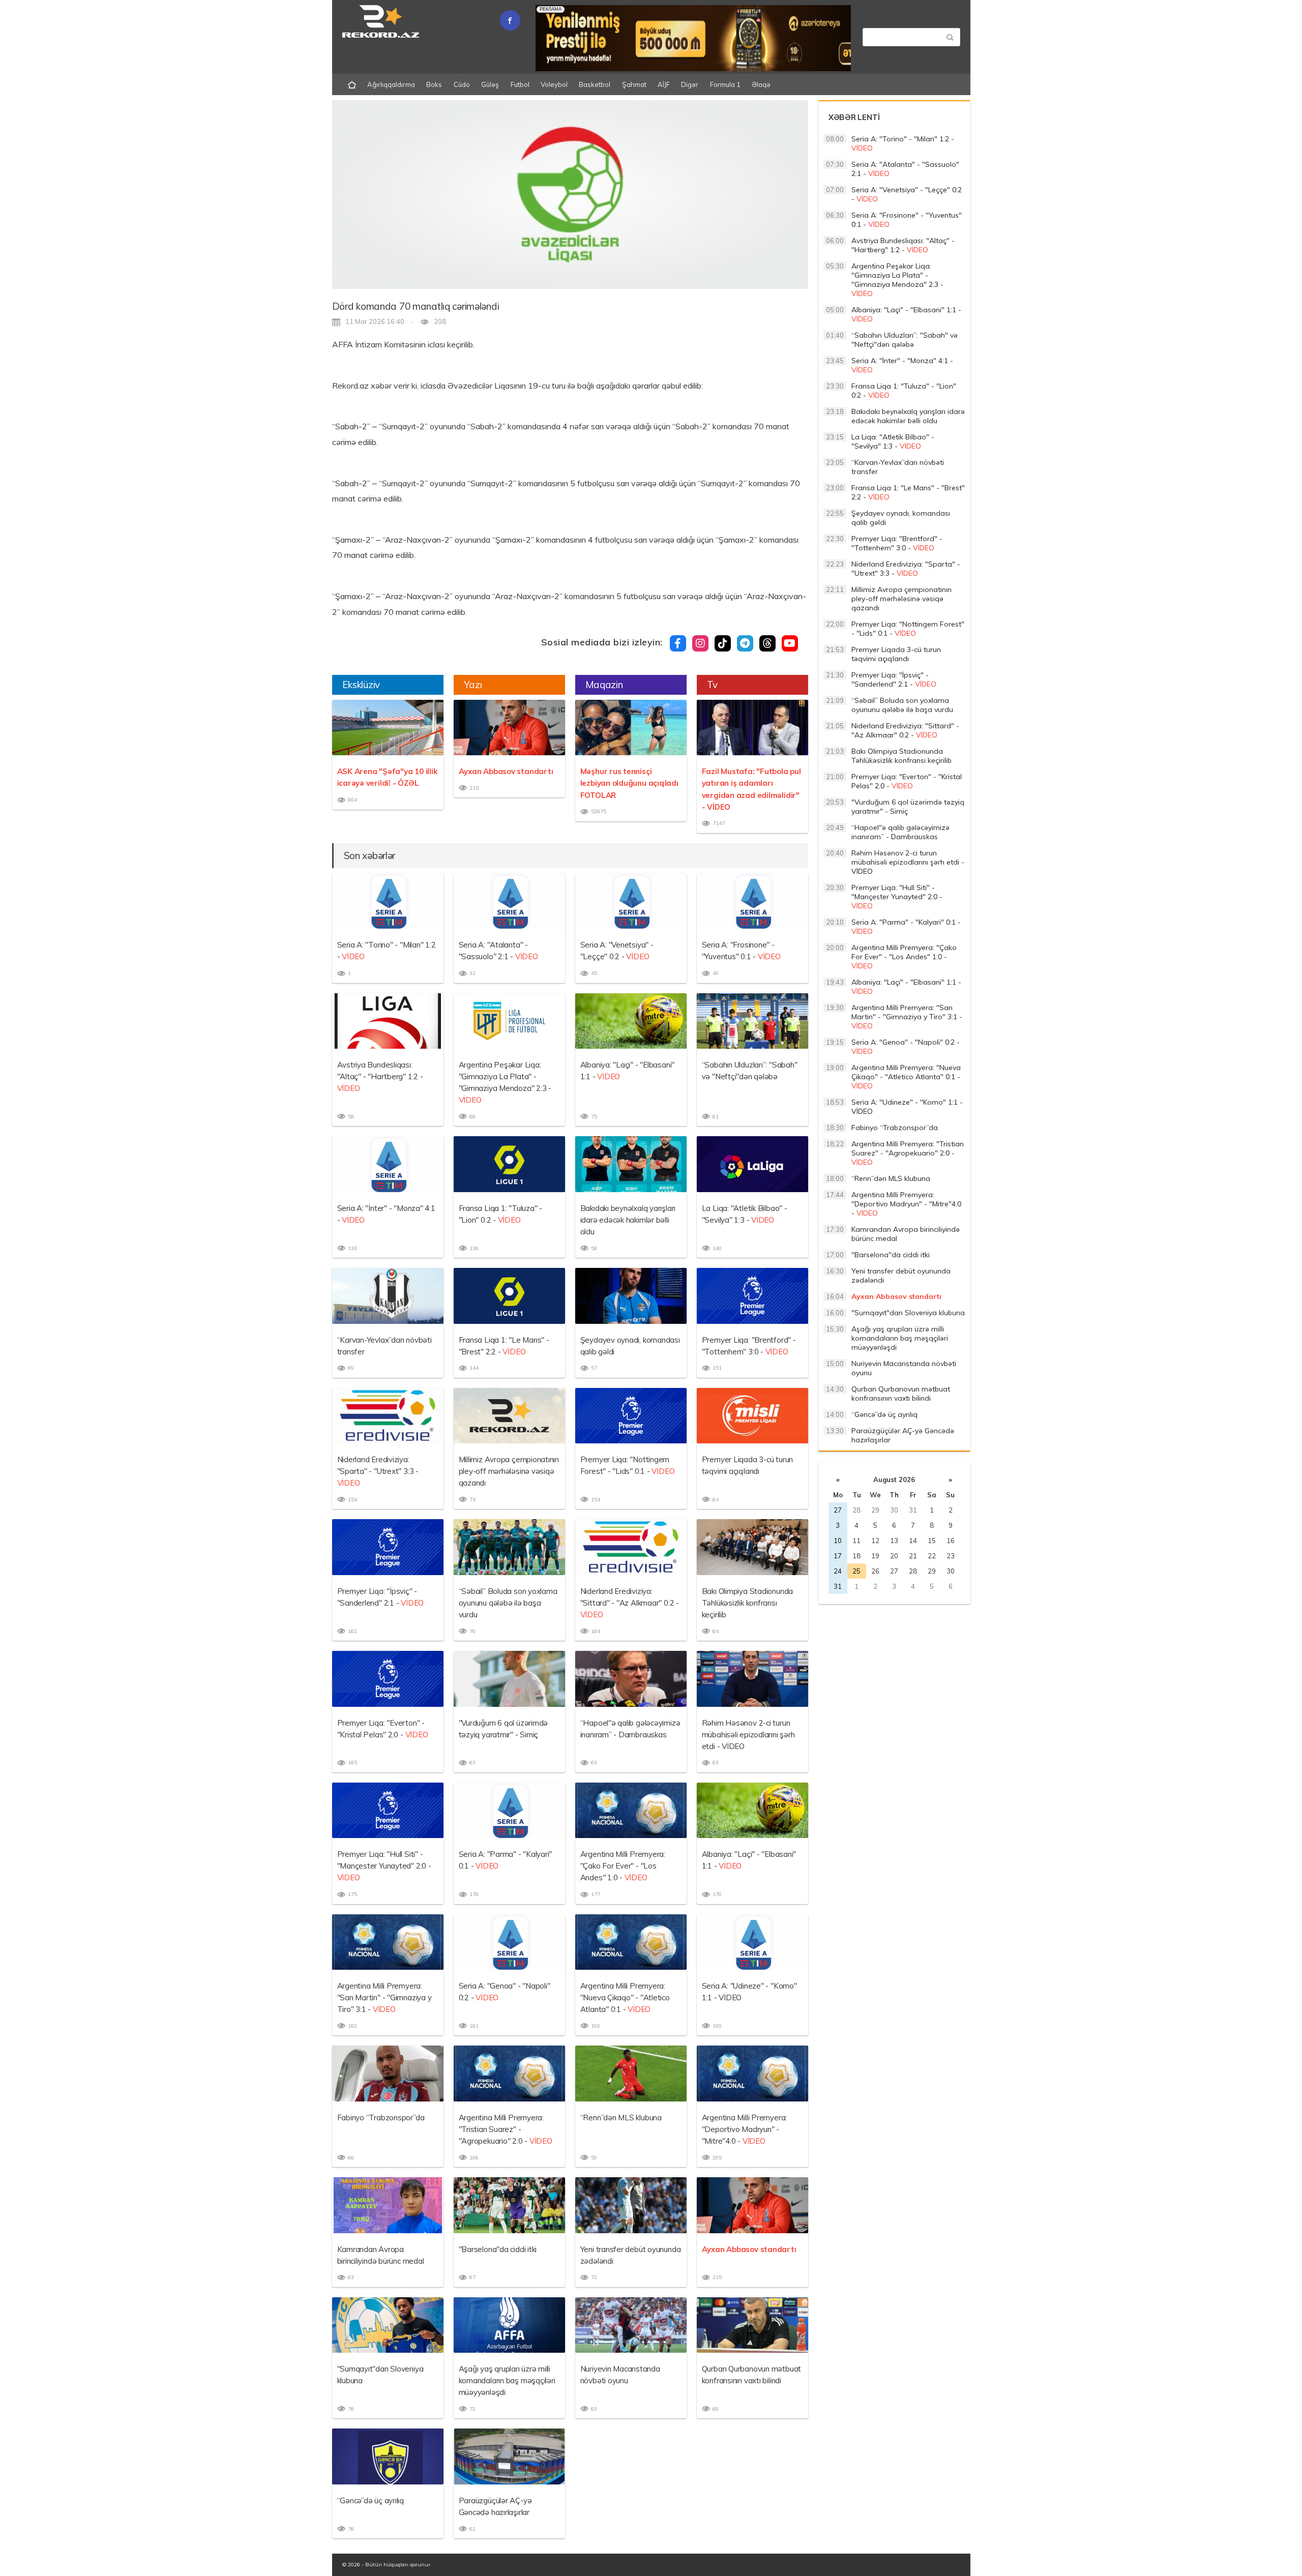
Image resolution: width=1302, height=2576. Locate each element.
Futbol (520, 84)
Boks (434, 84)
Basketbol (595, 84)
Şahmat (634, 84)
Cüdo (462, 84)
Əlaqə (761, 84)
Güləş (490, 84)
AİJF (664, 84)
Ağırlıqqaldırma (391, 84)
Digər (690, 84)
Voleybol (554, 84)
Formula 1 (725, 84)
